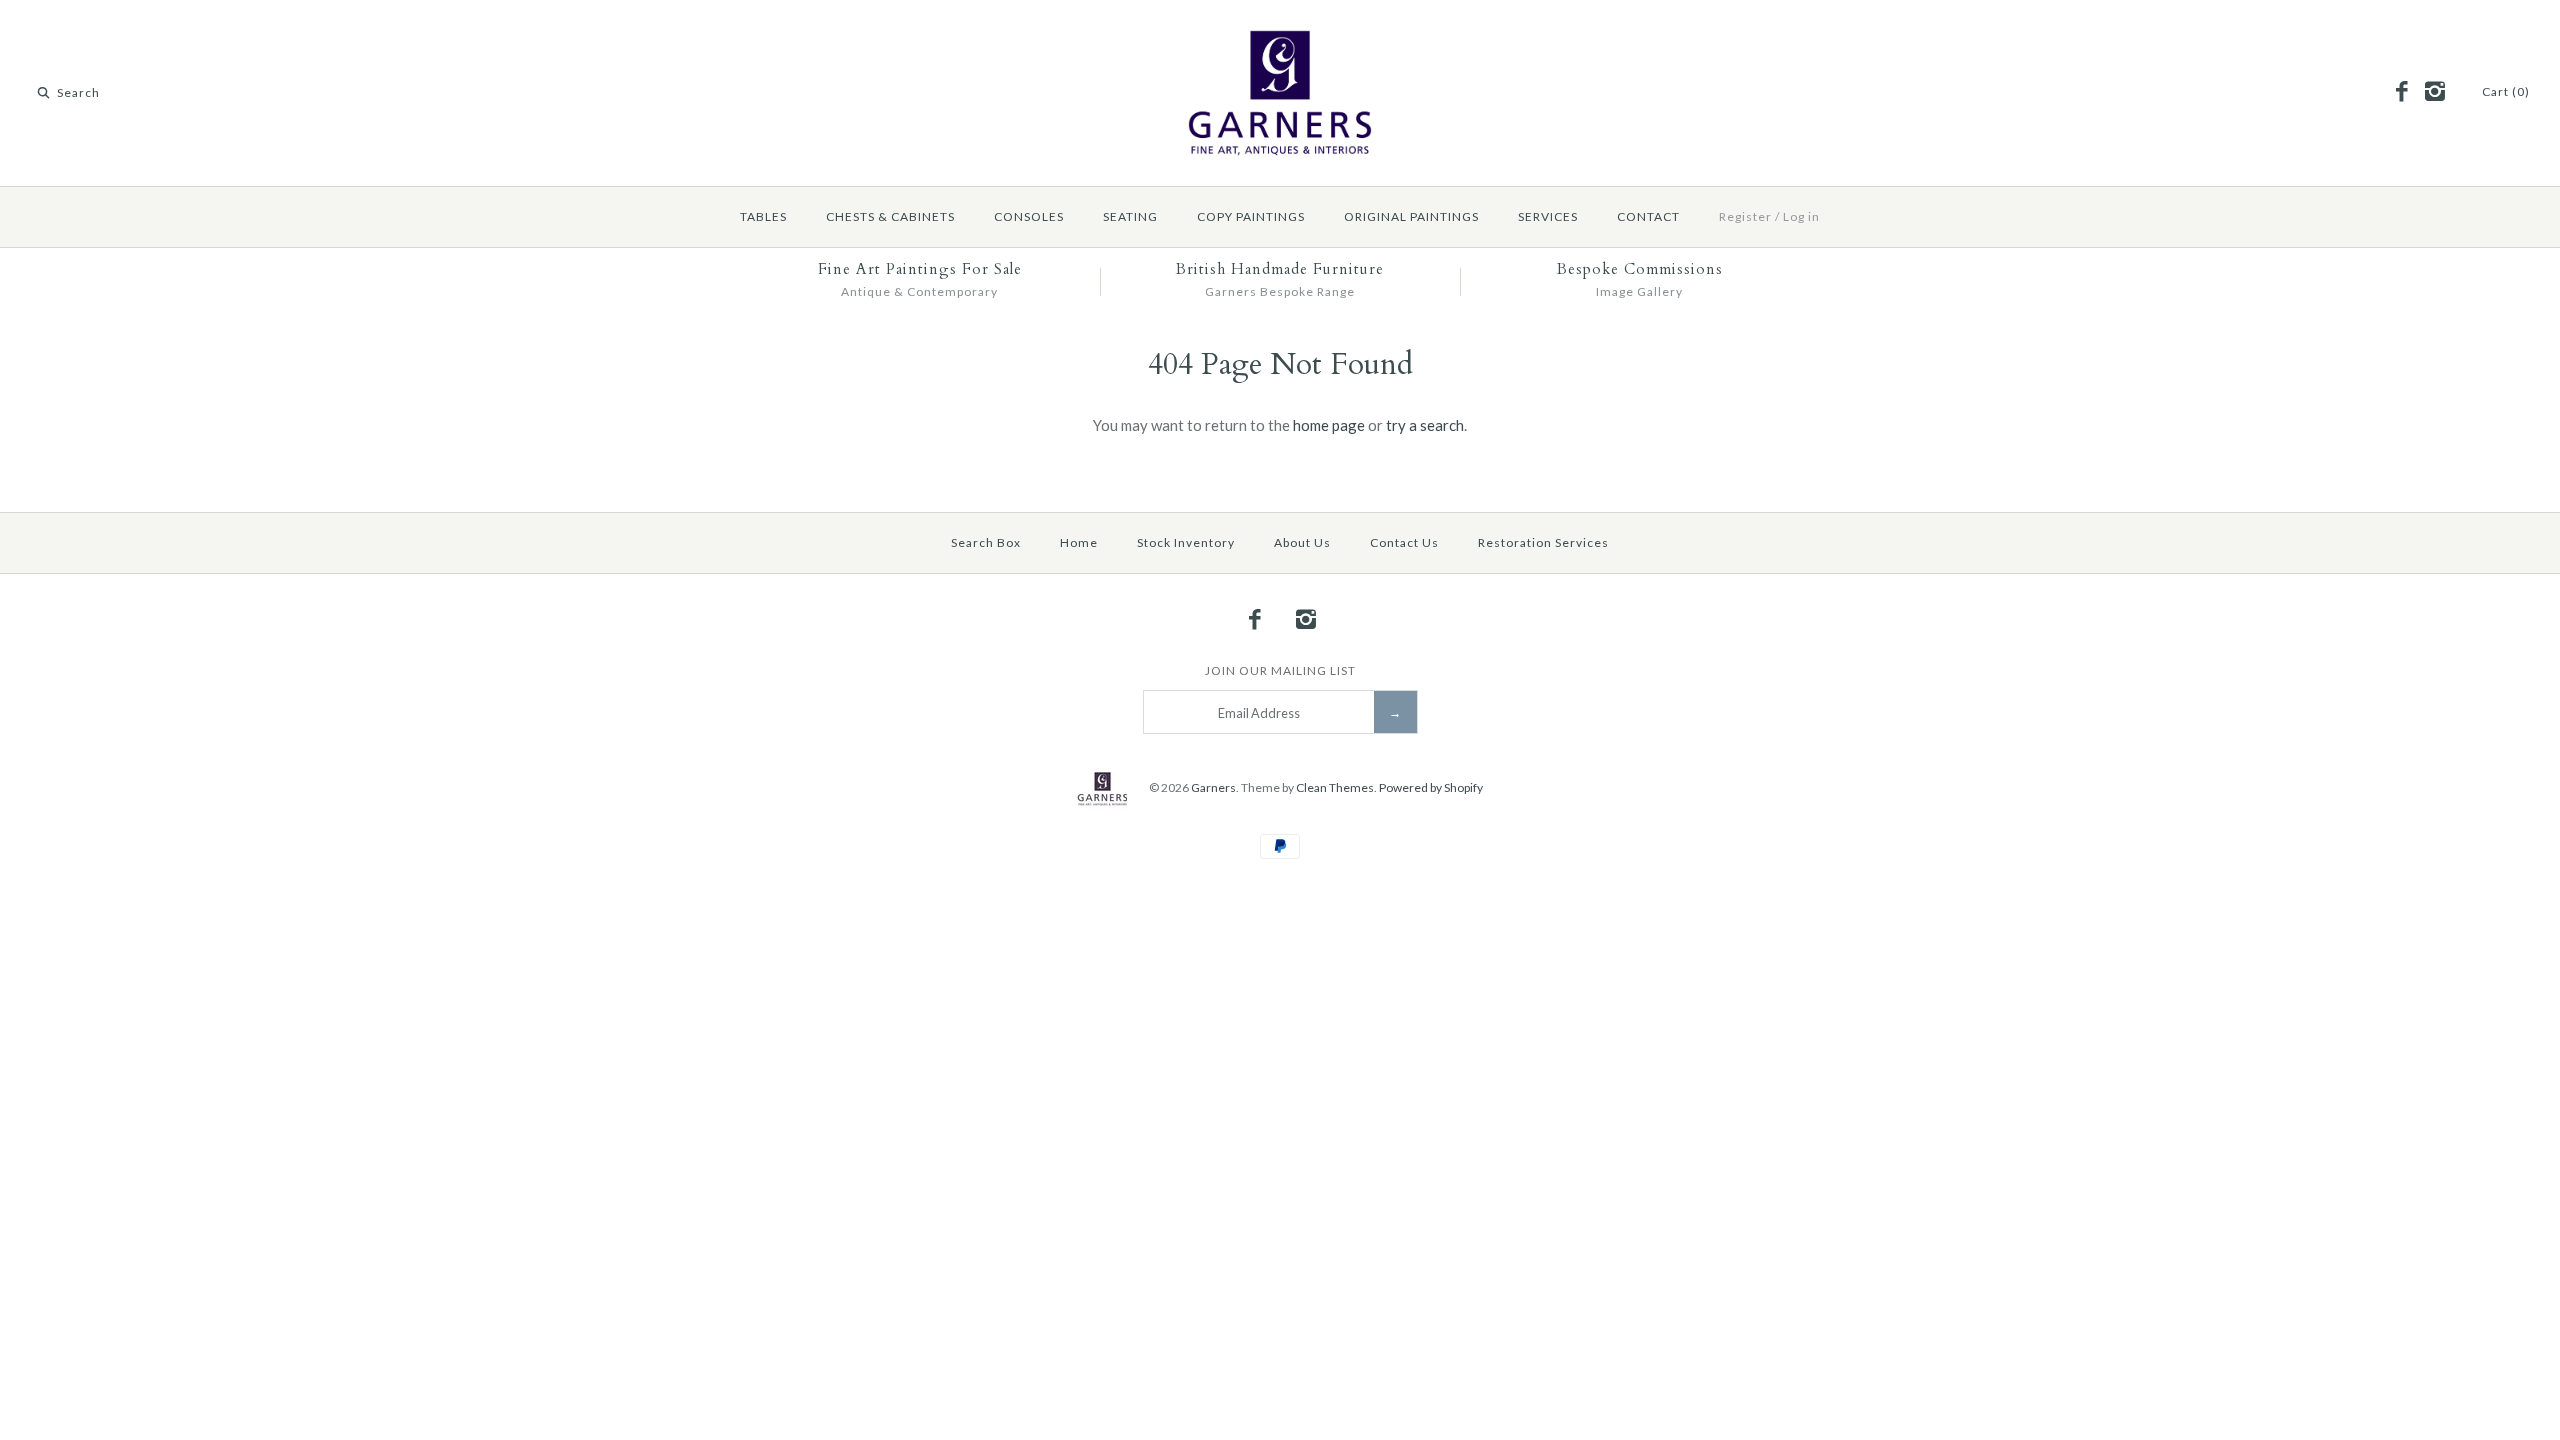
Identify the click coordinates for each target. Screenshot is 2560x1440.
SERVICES (1548, 216)
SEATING (1130, 216)
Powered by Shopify (1431, 787)
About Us (1302, 542)
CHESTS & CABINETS (890, 216)
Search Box (986, 542)
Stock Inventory (1186, 542)
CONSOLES (1029, 216)
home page (1329, 425)
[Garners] (1280, 32)
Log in (1801, 216)
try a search (1425, 425)
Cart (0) (2506, 91)
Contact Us (1404, 542)
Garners (1213, 787)
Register (1745, 216)
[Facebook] (2402, 92)
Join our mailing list (1280, 670)
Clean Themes (1335, 787)
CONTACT (1648, 216)
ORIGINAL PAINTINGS (1411, 216)
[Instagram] (2434, 92)
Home (1079, 542)
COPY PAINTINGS (1251, 216)
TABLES (763, 216)
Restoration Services (1543, 542)
